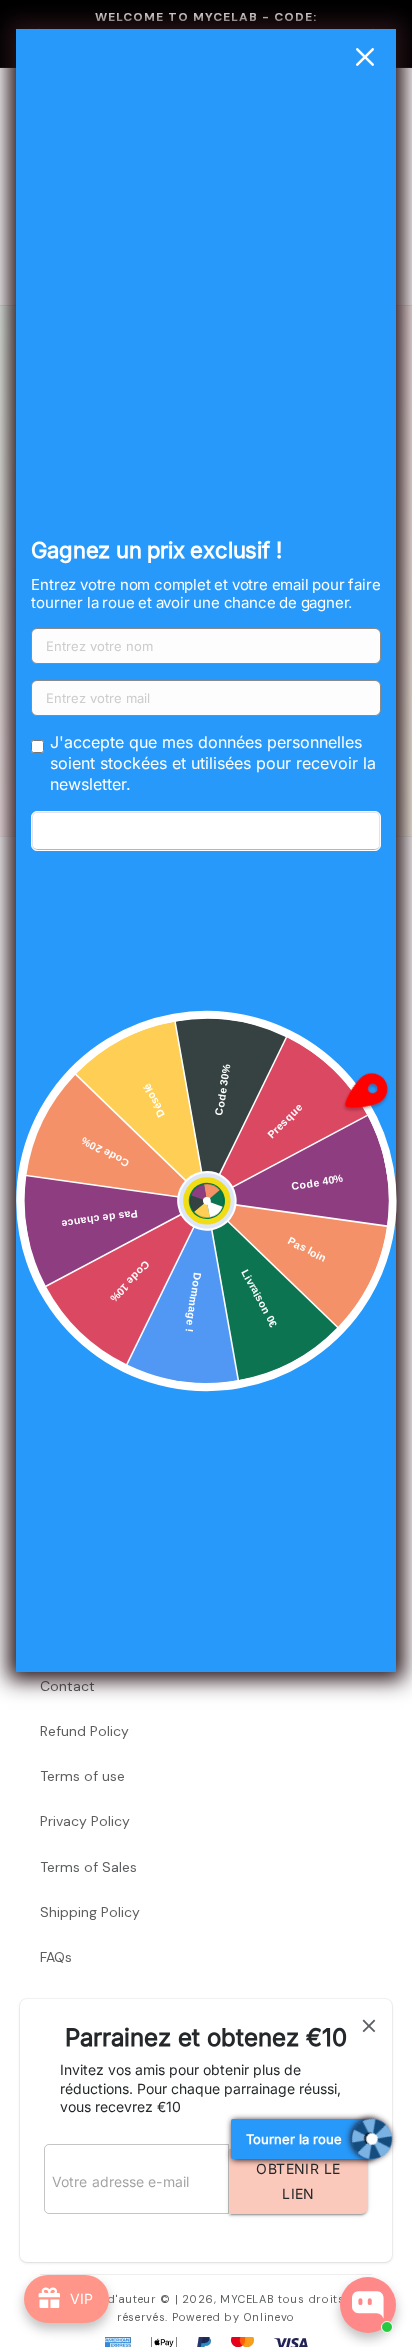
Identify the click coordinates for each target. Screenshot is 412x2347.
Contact (67, 1686)
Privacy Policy (85, 1821)
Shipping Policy (90, 1912)
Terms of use (82, 1776)
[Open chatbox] (368, 2305)
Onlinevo (270, 2317)
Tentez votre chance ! (205, 831)
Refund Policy (84, 1731)
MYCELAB (247, 2299)
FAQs (56, 1957)
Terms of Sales (88, 1867)
